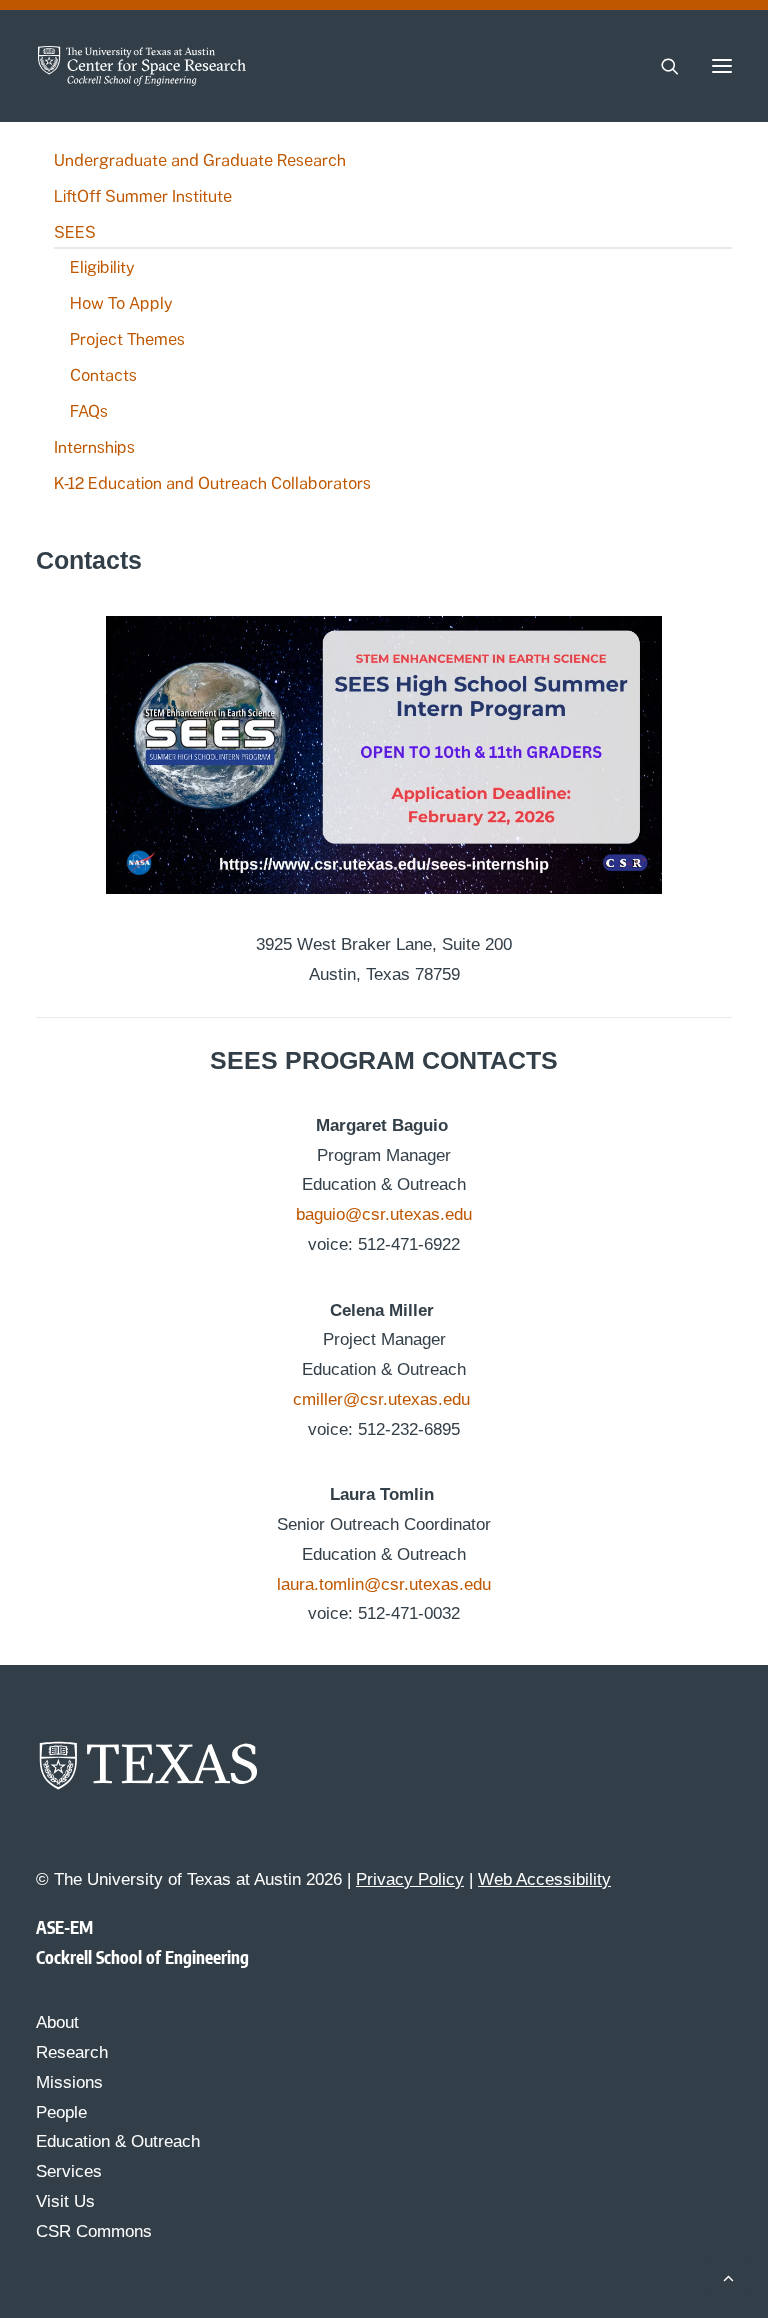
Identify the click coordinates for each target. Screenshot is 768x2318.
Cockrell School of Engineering (142, 1957)
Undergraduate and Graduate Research (200, 160)
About (57, 2022)
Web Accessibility (544, 1879)
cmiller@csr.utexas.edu (384, 1399)
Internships (94, 447)
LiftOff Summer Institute (143, 196)
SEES (75, 232)
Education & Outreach (118, 2141)
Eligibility (102, 267)
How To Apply (121, 303)
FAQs (89, 411)
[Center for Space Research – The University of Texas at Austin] (142, 66)
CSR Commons (94, 2231)
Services (69, 2171)
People (61, 2112)
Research (72, 2052)
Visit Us (65, 2201)
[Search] (661, 66)
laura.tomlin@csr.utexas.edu (384, 1584)
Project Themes (127, 339)
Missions (69, 2082)
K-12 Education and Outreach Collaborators (212, 483)
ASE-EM (64, 1927)
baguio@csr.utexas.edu (384, 1214)
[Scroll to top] (728, 2276)
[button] (722, 66)
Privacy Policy (410, 1879)
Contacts (103, 375)
